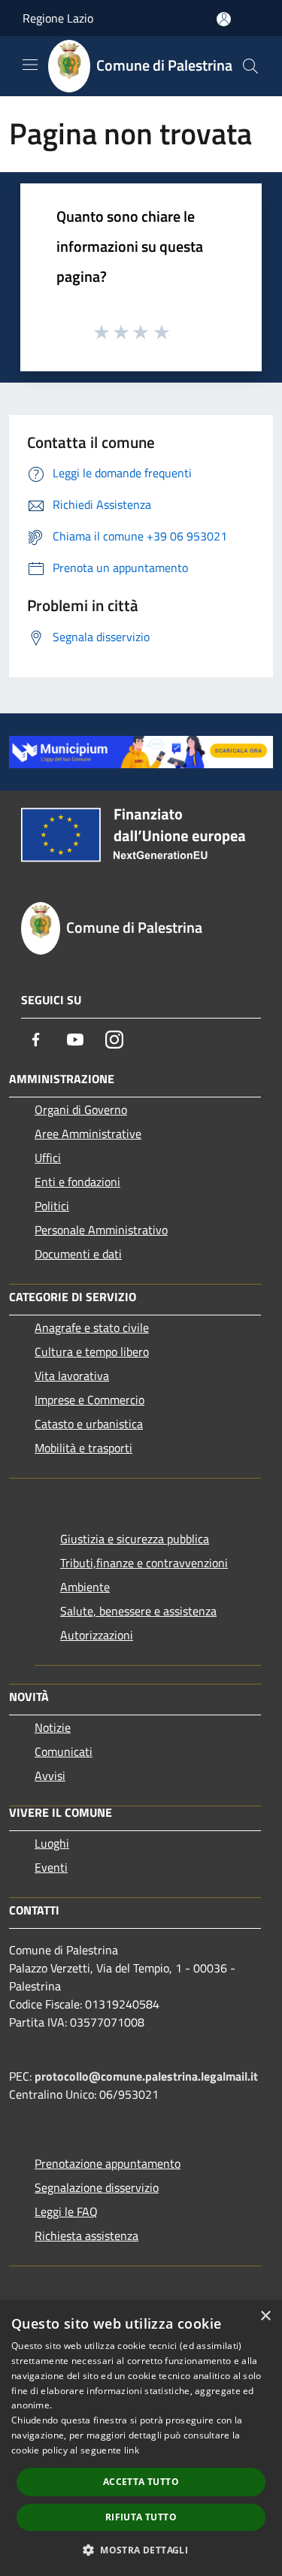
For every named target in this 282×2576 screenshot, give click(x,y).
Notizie (53, 1727)
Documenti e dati (78, 1254)
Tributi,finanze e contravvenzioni (144, 1563)
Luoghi (52, 1843)
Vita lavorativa (72, 1376)
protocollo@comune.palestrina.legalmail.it (146, 2076)
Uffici (48, 1158)
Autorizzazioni (97, 1635)
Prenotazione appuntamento (108, 2163)
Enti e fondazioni (77, 1182)
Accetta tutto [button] (141, 2482)
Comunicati (64, 1751)
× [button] (265, 2316)
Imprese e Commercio (89, 1400)
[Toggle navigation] (30, 65)
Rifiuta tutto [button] (141, 2517)
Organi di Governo (81, 1109)
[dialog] (141, 2438)
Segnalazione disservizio (97, 2187)
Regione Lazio (58, 18)
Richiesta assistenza (86, 2235)
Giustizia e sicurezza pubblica (135, 1539)
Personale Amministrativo (101, 1230)
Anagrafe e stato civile (92, 1327)
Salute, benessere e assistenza (138, 1611)
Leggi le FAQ (66, 2211)
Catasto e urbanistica (89, 1424)
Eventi (51, 1867)
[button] (141, 2550)
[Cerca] (250, 66)
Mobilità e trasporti (83, 1448)
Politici (52, 1206)
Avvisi (50, 1775)
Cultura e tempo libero (92, 1352)
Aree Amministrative (88, 1134)
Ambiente (85, 1587)
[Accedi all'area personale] (224, 19)
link (132, 2450)
